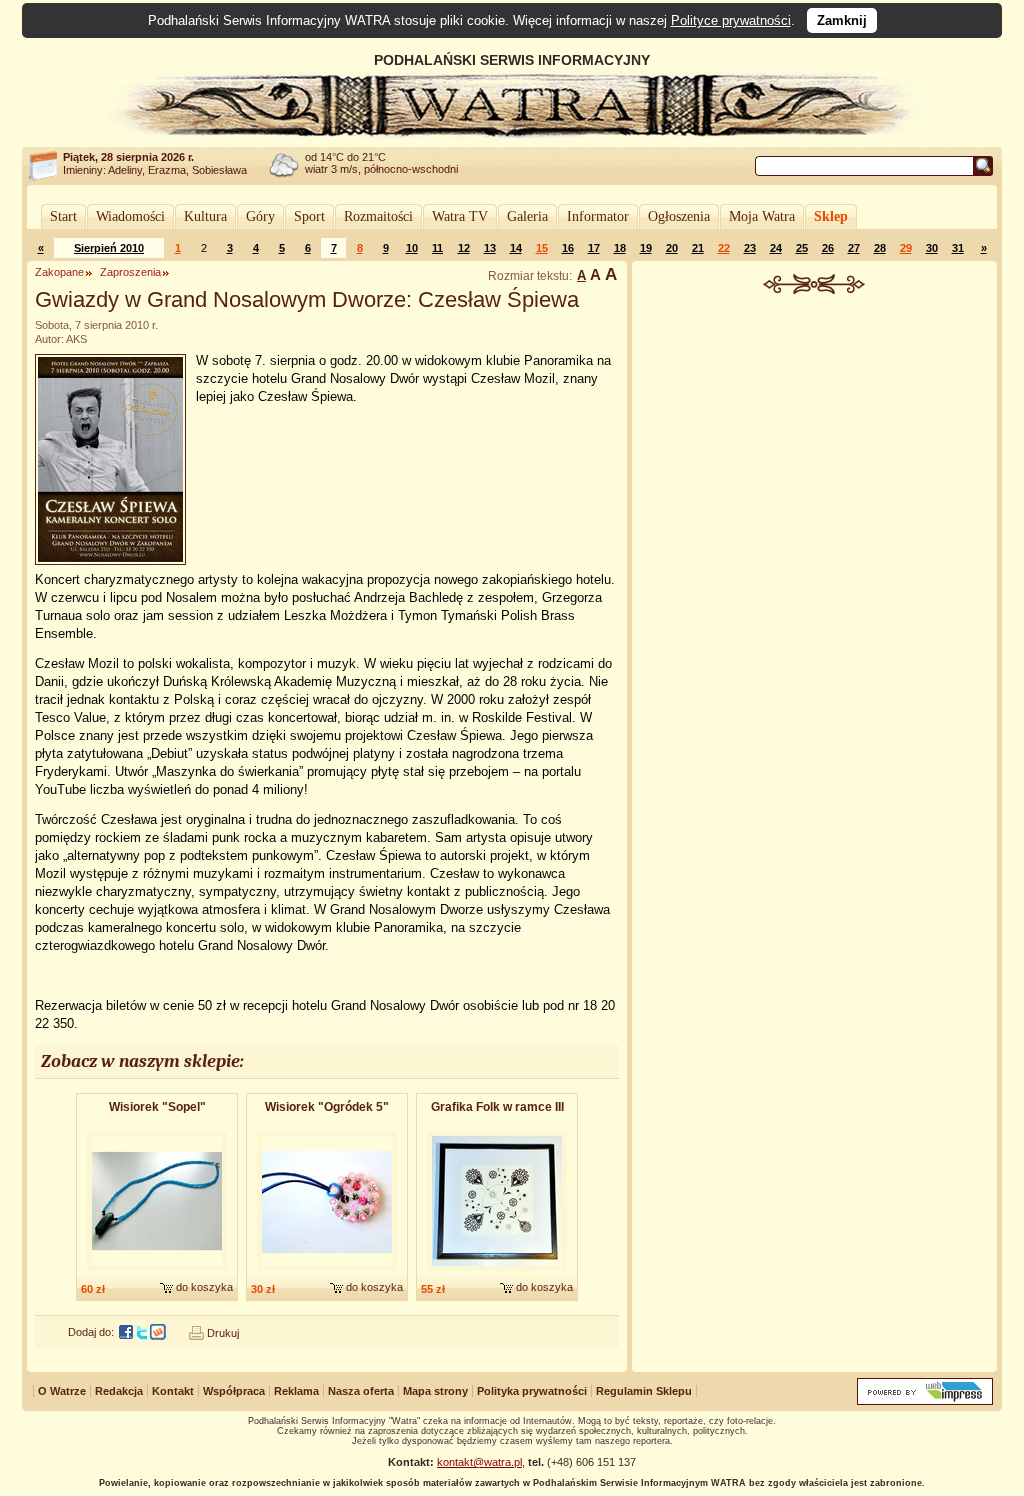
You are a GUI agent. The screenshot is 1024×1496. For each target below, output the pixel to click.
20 (672, 248)
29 (906, 248)
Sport (309, 216)
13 (490, 248)
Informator (598, 216)
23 (750, 248)
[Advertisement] (815, 444)
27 (854, 248)
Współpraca (234, 1391)
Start (63, 216)
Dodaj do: (91, 1332)
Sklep (831, 216)
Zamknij (842, 20)
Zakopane (59, 272)
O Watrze (62, 1391)
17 (594, 248)
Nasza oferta (361, 1391)
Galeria (527, 216)
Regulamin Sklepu (644, 1391)
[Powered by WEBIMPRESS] (925, 1400)
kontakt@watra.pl (479, 1462)
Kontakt (173, 1391)
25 (802, 248)
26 (828, 248)
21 (698, 248)
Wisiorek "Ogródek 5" (327, 1107)
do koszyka (204, 1287)
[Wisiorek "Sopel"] (157, 1272)
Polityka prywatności (532, 1391)
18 (620, 248)
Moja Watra (762, 216)
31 (958, 248)
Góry (260, 216)
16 (568, 248)
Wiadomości (130, 216)
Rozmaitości (378, 216)
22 (724, 248)
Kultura (205, 216)
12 (464, 248)
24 (776, 248)
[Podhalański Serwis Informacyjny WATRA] (512, 134)
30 (932, 248)
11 (437, 248)
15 (542, 248)
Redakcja (119, 1391)
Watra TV (460, 216)
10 (412, 248)
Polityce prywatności (731, 20)
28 (880, 248)
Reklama (296, 1391)
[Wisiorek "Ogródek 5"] (327, 1272)
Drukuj (223, 1333)
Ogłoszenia (679, 216)
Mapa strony (435, 1391)
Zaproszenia (130, 272)
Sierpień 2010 (109, 248)
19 (646, 248)
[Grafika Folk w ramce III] (497, 1272)
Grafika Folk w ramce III (497, 1107)
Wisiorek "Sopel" (157, 1107)
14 (516, 248)
